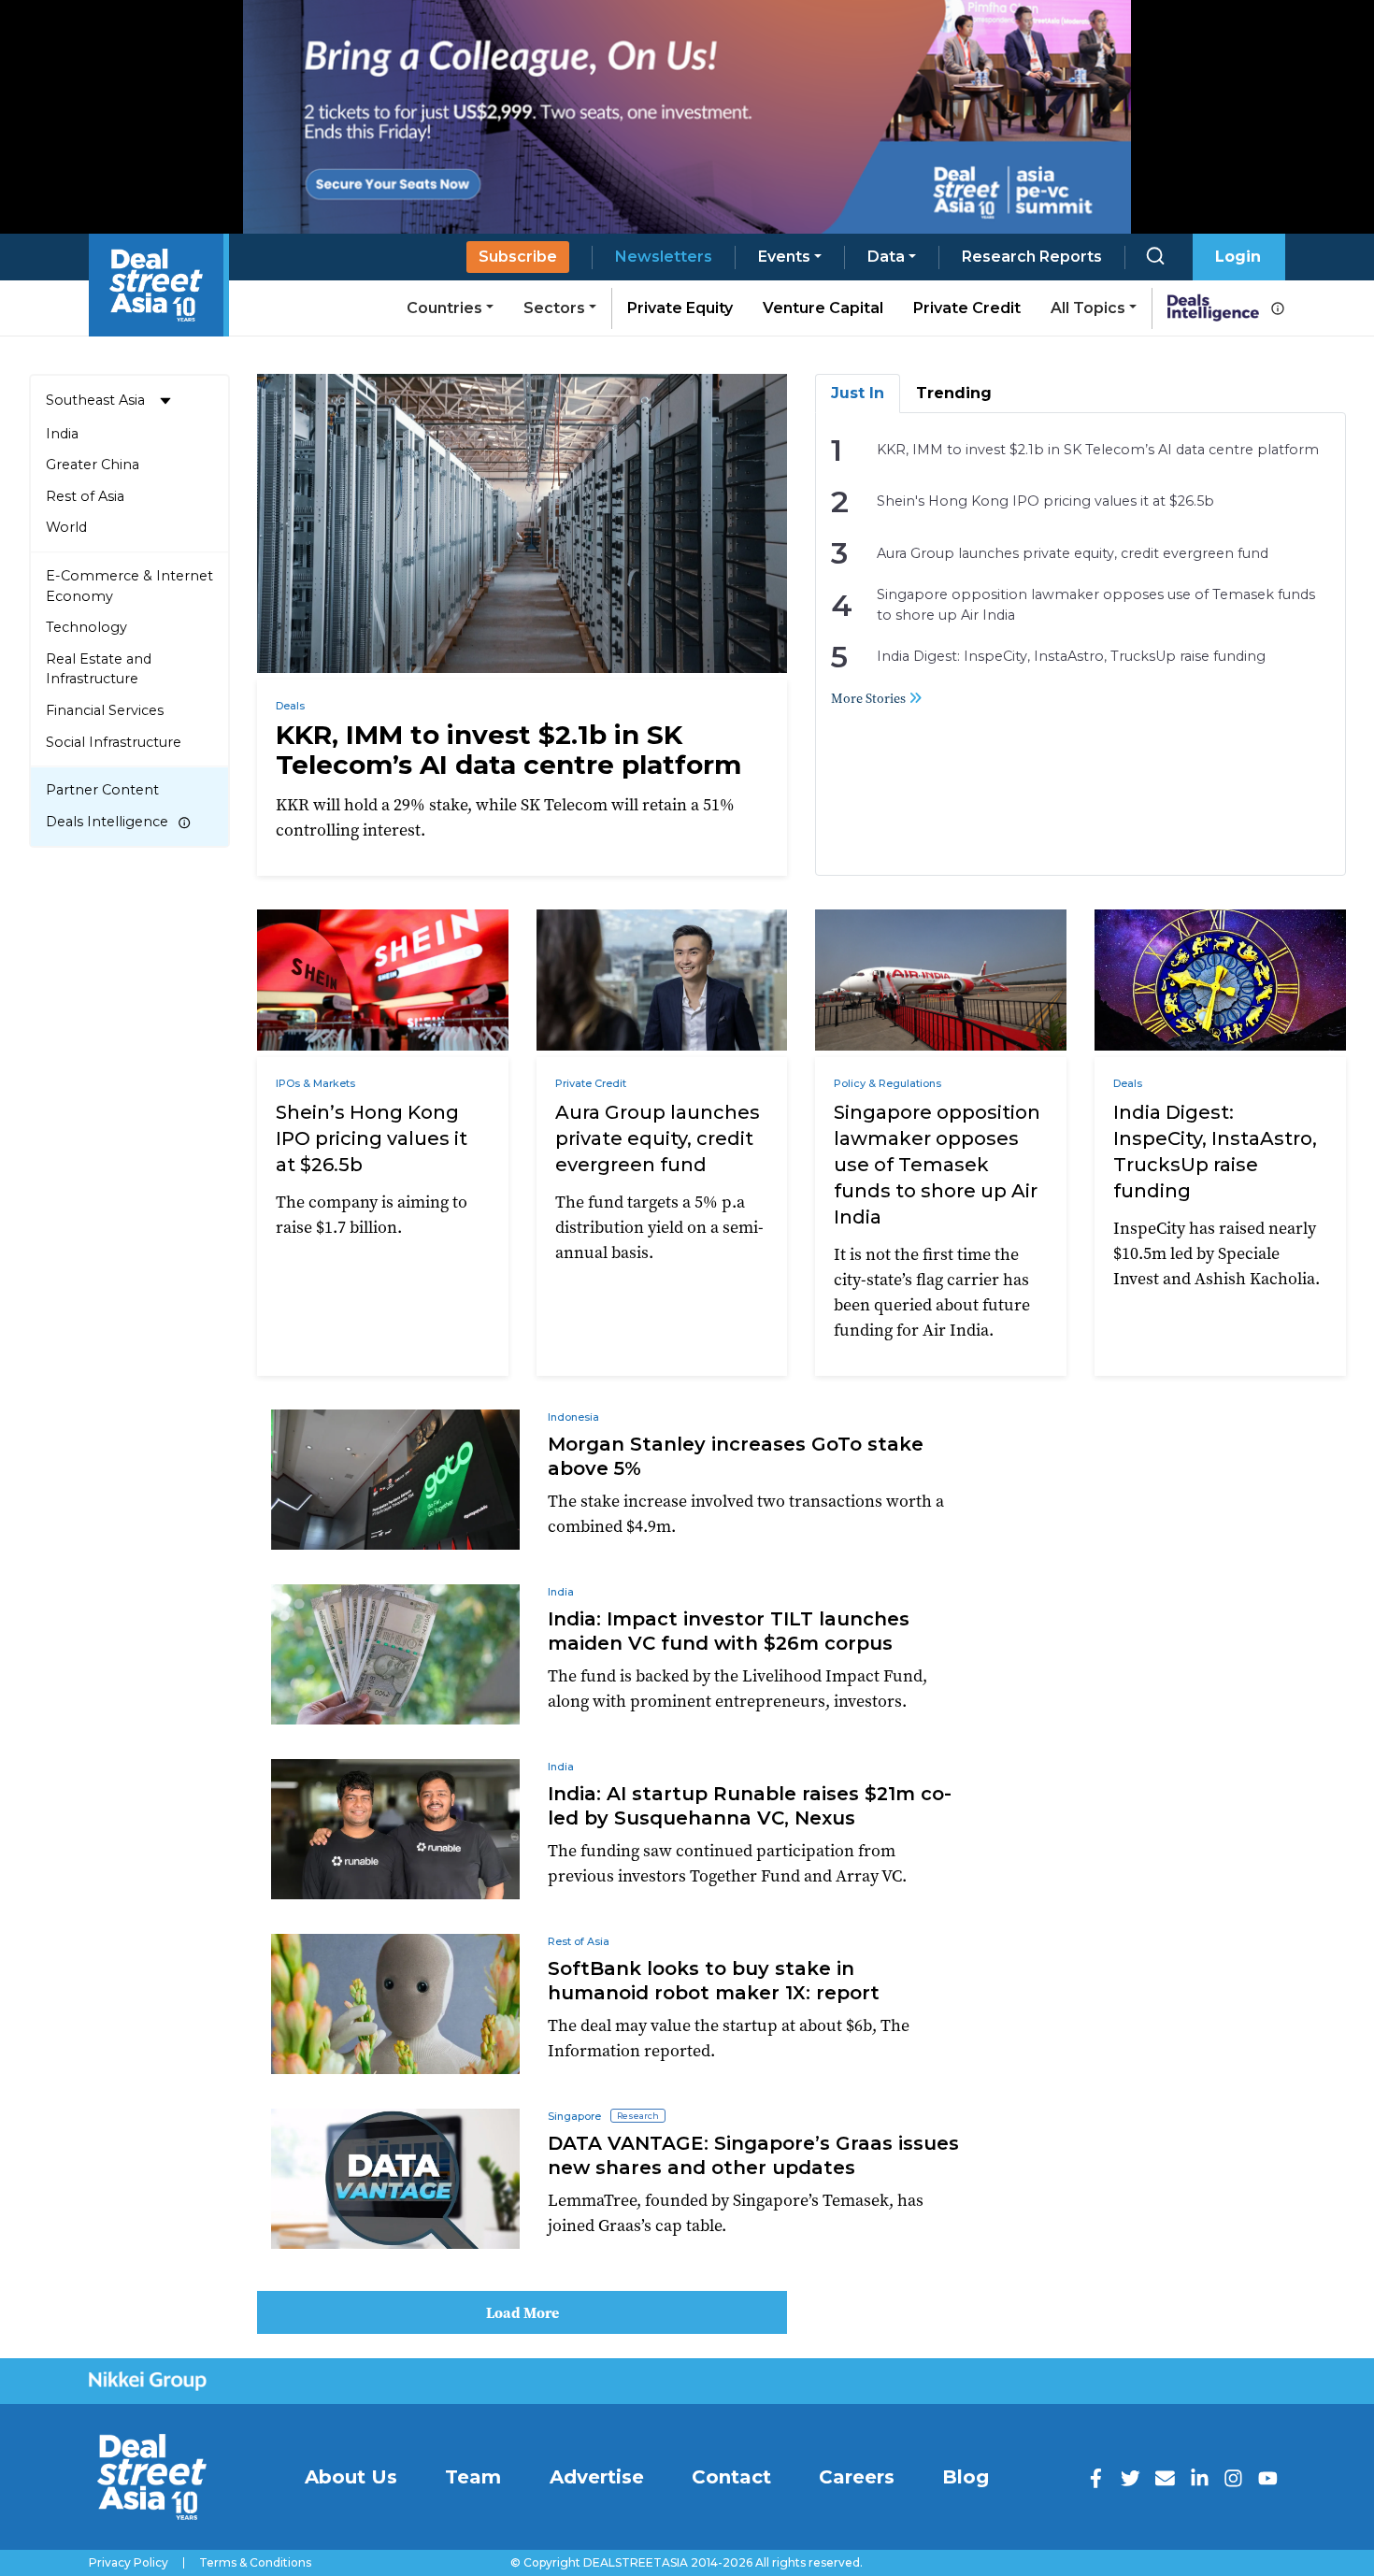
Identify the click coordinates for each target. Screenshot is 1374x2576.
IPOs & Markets (315, 1083)
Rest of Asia (85, 496)
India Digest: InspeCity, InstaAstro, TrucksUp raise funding (1071, 656)
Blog (966, 2477)
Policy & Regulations (887, 1083)
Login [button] (1238, 257)
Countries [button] (444, 308)
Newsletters (664, 257)
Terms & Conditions (255, 2563)
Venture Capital (823, 308)
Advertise (597, 2477)
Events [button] (784, 257)
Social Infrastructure (114, 742)
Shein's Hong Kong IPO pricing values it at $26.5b (1045, 501)
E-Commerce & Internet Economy (129, 586)
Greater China (93, 465)
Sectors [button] (554, 308)
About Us (351, 2477)
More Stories (870, 698)
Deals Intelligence (107, 822)
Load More (522, 2312)
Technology (86, 627)
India (62, 434)
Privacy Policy (129, 2563)
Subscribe (518, 257)
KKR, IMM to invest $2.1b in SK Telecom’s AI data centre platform (1098, 450)
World (66, 527)
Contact (731, 2477)
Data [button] (886, 257)
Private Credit (967, 308)
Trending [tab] (954, 393)
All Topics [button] (1088, 308)
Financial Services (105, 710)
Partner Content (102, 790)
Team (473, 2477)
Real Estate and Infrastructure (99, 669)
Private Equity (680, 308)
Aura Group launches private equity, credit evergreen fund (1073, 553)
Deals (290, 706)
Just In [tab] (858, 393)
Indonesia (573, 1417)
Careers (857, 2477)
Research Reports (1032, 257)
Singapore (574, 2116)
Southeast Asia (95, 400)
